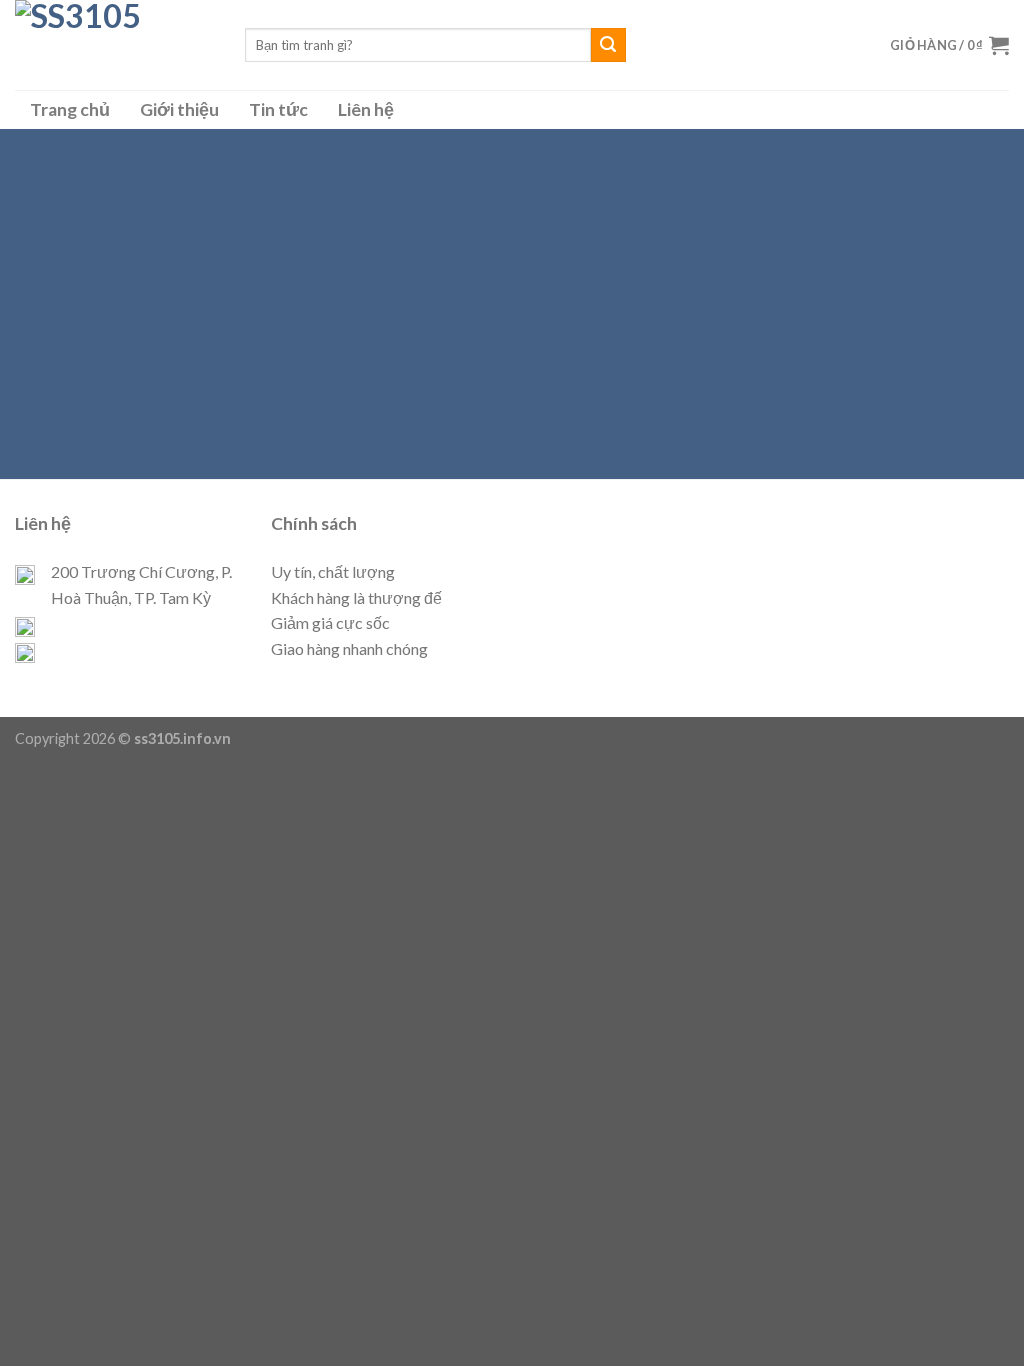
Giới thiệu (179, 109)
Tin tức (278, 109)
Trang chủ (70, 109)
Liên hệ (366, 109)
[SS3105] (115, 45)
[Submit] (608, 45)
